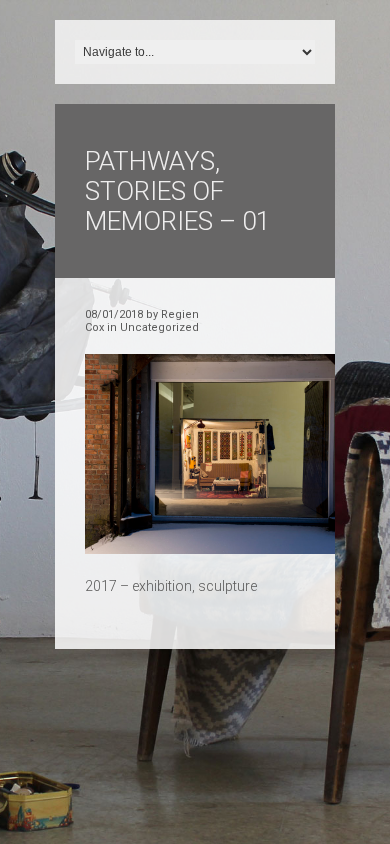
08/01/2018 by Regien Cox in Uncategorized (142, 321)
